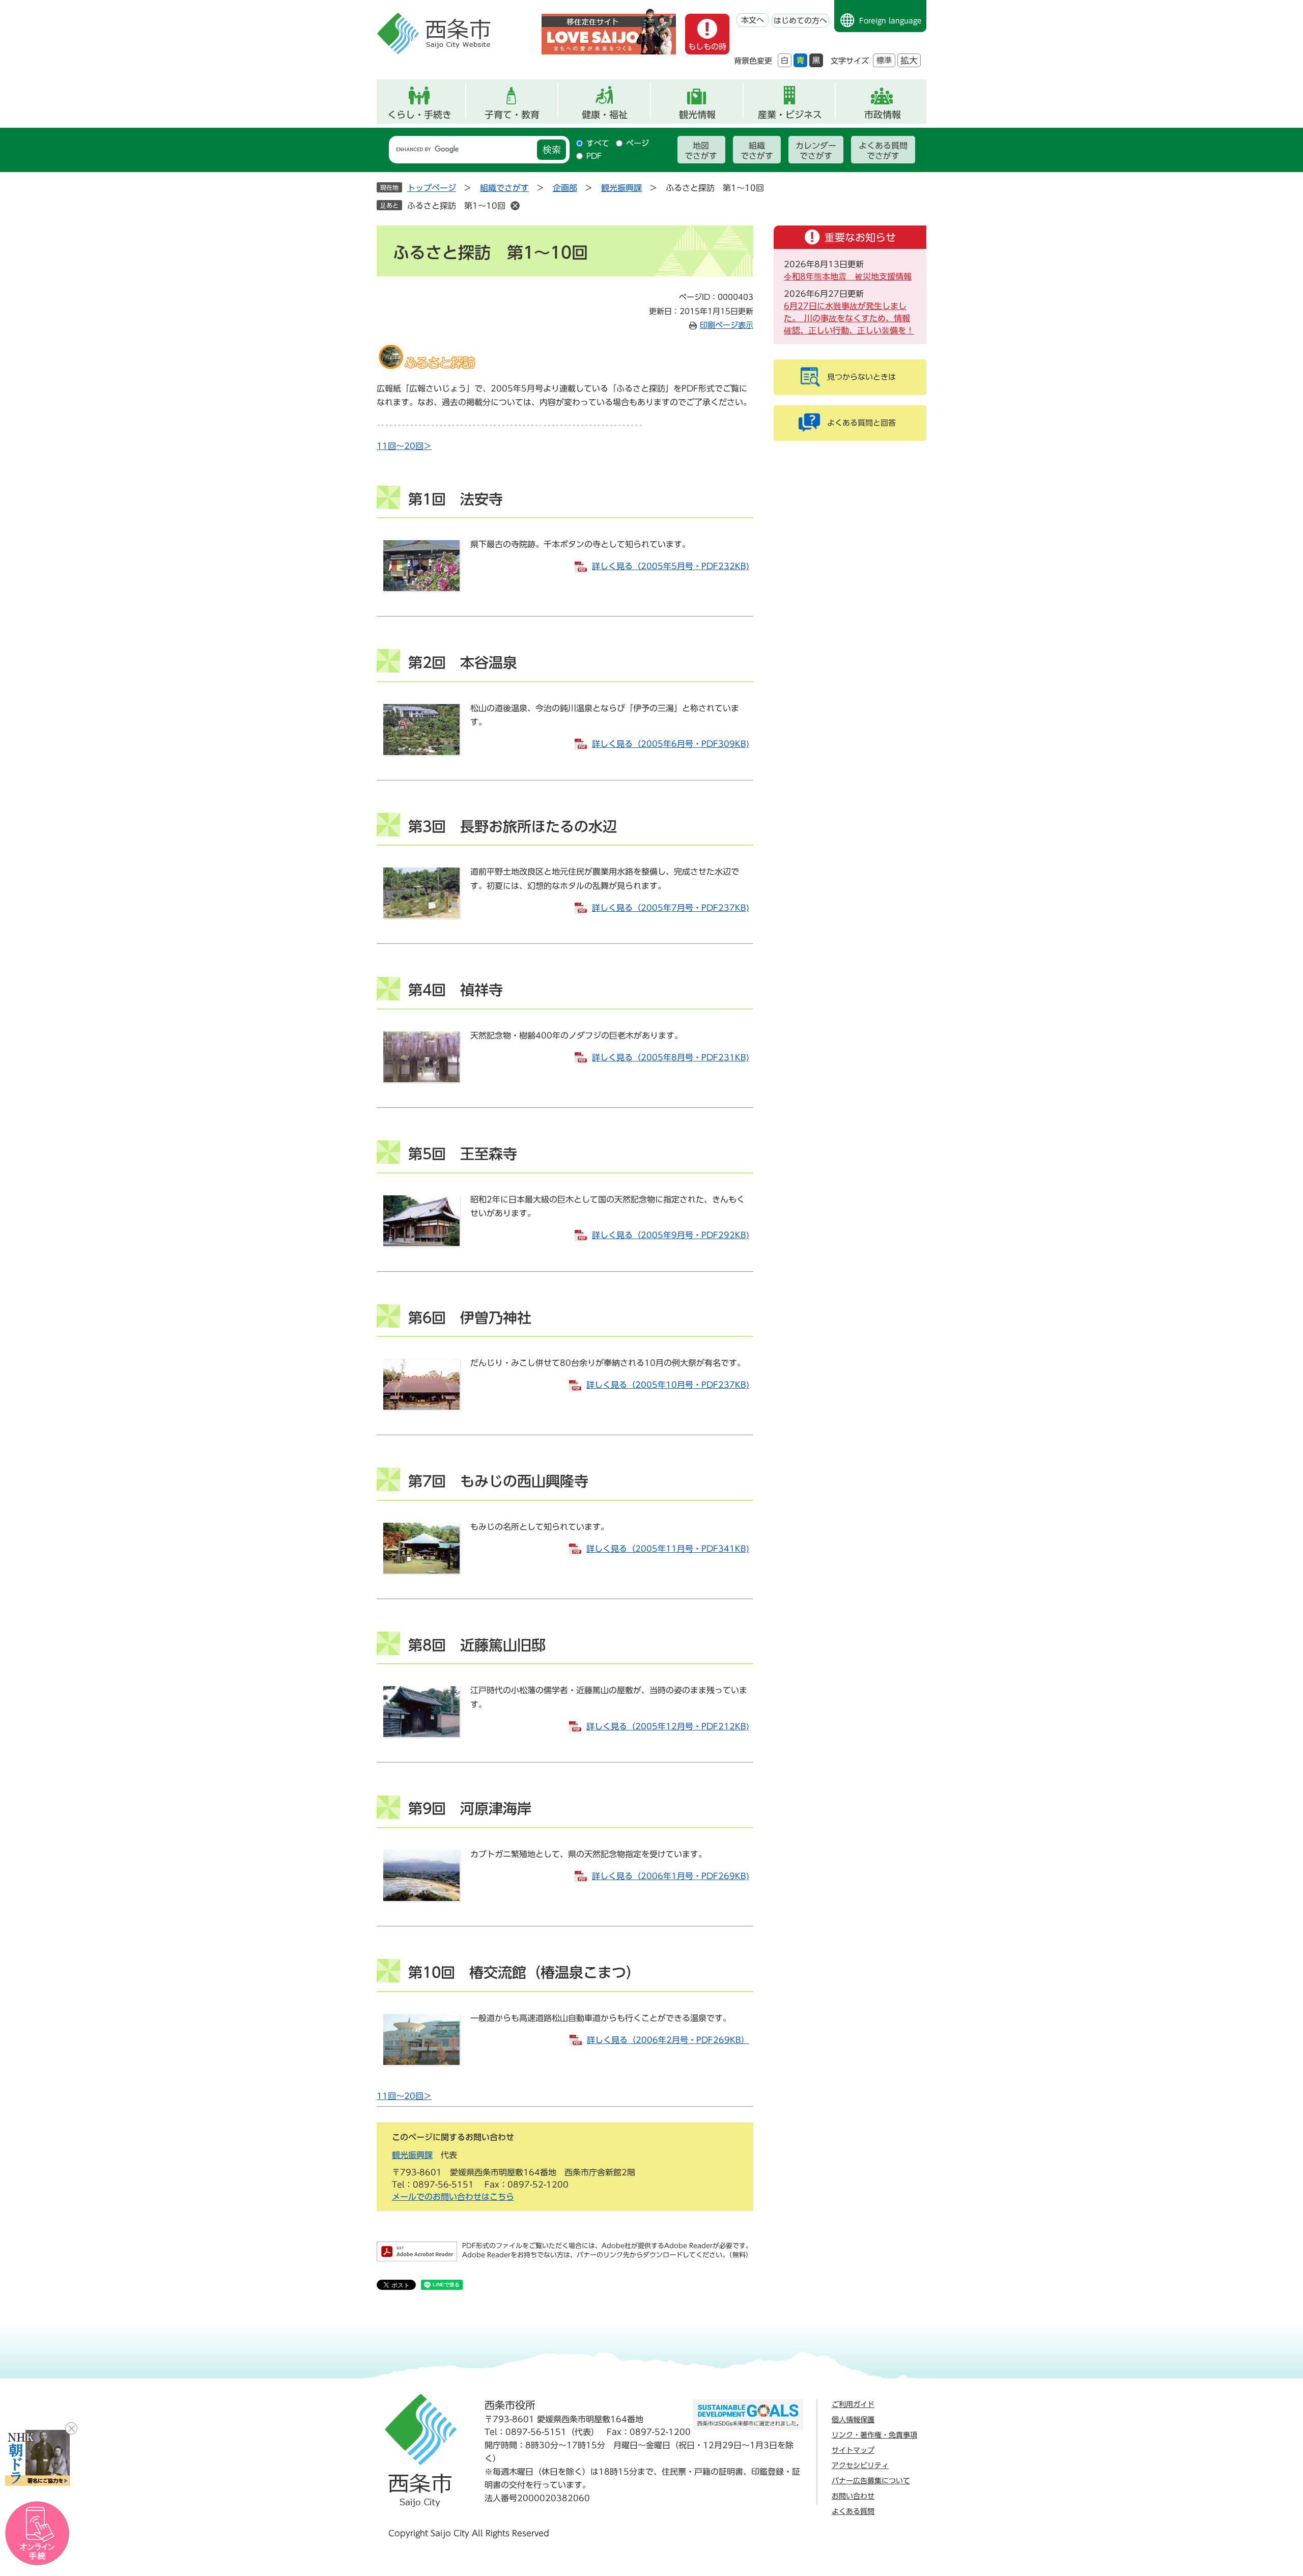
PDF (594, 156)
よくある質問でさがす (883, 151)
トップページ (432, 188)
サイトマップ (853, 2450)
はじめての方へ (800, 21)
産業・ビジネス (790, 115)
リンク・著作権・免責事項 (874, 2435)
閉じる (71, 2428)
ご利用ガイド (853, 2404)
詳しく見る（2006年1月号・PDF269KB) (671, 1876)
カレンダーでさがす (816, 151)
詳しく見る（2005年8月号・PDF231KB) (671, 1057)
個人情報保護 (853, 2420)
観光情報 (697, 115)
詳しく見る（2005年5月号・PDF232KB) (671, 566)
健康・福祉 (605, 115)
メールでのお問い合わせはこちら (453, 2197)
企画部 (565, 188)
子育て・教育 (512, 115)
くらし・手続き (419, 115)
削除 (515, 206)
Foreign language (890, 21)
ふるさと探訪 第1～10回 (456, 206)
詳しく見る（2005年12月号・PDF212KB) (668, 1726)
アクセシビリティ (860, 2466)
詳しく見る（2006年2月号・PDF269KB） (668, 2040)
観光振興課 (621, 188)
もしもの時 (707, 47)
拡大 (909, 60)
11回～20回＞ (404, 446)
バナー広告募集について (871, 2481)
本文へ (753, 20)
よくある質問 (853, 2511)
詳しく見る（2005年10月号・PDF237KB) (668, 1385)
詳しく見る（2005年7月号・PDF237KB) (671, 908)
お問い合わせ (853, 2496)
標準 (884, 60)
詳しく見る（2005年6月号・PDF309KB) (671, 744)
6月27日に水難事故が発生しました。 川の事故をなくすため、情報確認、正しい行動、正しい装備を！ (849, 318)
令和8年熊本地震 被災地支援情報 (848, 276)
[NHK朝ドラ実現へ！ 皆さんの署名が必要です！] (37, 2458)
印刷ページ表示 (727, 325)
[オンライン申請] (37, 2533)
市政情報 (883, 115)
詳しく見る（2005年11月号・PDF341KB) (668, 1549)
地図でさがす (701, 151)
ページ (638, 143)
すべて (598, 143)
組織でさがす (757, 151)
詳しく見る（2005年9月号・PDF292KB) (671, 1235)
